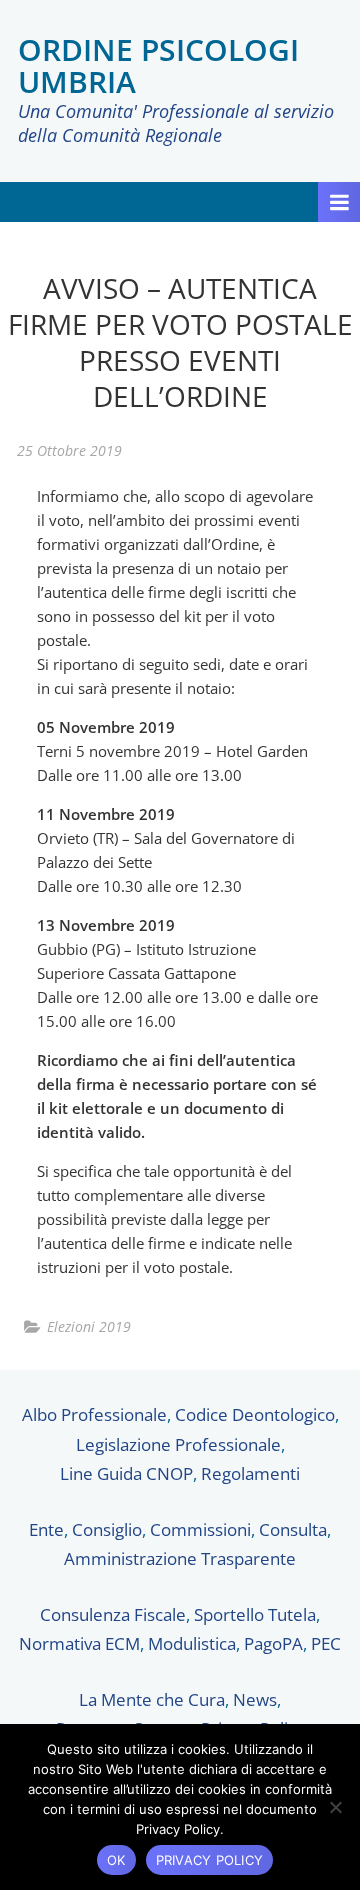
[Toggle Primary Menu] (339, 202)
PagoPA (273, 1643)
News (255, 1699)
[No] (335, 1807)
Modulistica (192, 1643)
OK (116, 1860)
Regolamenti (250, 1473)
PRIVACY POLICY (210, 1860)
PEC (326, 1643)
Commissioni (200, 1529)
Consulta (293, 1529)
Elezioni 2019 (89, 1326)
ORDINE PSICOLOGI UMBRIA (158, 65)
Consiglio (107, 1529)
